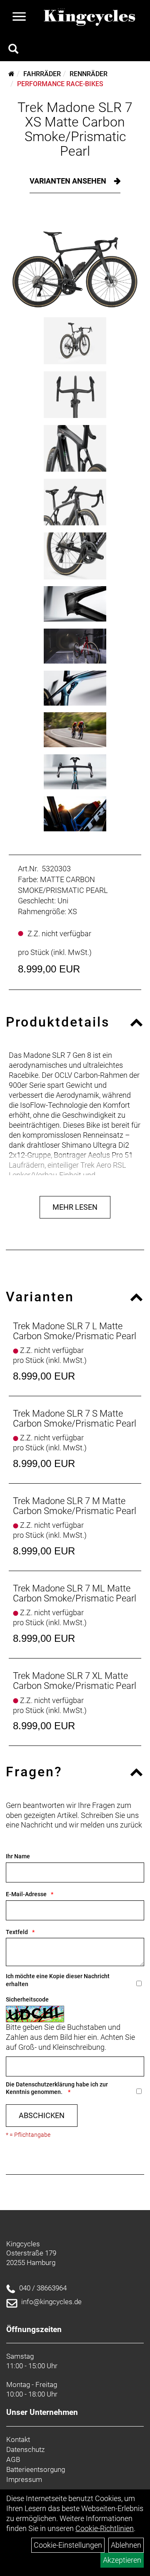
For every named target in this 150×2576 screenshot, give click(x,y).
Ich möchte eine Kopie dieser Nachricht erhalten (58, 1980)
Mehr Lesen (75, 1207)
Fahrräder (42, 74)
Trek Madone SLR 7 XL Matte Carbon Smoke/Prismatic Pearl (75, 1681)
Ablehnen (126, 2545)
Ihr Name (18, 1856)
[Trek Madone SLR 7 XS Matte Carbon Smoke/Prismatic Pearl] (75, 261)
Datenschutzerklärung (45, 2084)
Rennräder (89, 74)
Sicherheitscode (27, 1999)
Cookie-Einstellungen (68, 2545)
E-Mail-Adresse (26, 1894)
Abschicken (42, 2115)
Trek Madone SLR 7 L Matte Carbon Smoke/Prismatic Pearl (75, 1331)
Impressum (24, 2479)
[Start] (11, 74)
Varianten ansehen (69, 181)
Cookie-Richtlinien (105, 2528)
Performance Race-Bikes (60, 84)
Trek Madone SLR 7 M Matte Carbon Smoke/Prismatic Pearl (75, 1506)
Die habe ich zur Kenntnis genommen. (57, 2088)
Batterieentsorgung (36, 2469)
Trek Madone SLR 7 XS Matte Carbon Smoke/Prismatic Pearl (75, 129)
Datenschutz (25, 2449)
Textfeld (17, 1932)
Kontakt (18, 2439)
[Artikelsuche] (13, 50)
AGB (13, 2459)
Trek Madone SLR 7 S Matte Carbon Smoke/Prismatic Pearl (75, 1419)
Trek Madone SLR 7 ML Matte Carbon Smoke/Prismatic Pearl (75, 1593)
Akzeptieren (122, 2560)
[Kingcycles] (90, 17)
